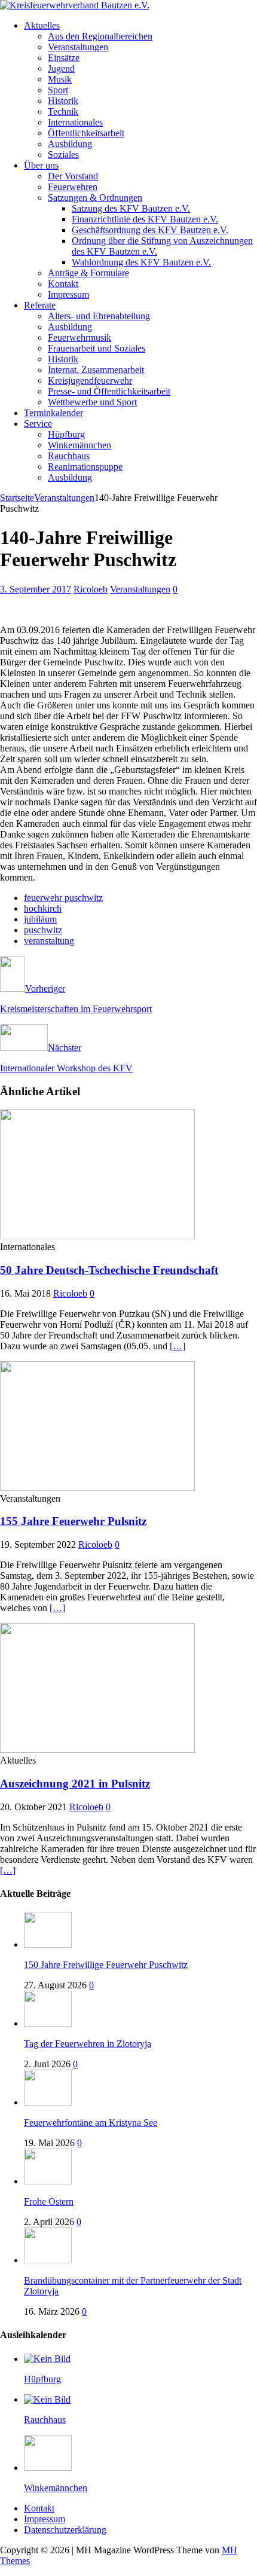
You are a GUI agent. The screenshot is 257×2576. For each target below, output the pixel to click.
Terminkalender (53, 413)
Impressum (68, 294)
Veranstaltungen (78, 47)
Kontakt (63, 284)
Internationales (75, 122)
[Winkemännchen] (48, 2467)
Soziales (63, 155)
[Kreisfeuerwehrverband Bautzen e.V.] (75, 5)
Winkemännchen (79, 445)
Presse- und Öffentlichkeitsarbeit (109, 391)
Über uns (41, 165)
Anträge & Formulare (88, 273)
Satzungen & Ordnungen (95, 198)
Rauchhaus (69, 456)
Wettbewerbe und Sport (92, 402)
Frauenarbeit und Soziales (97, 348)
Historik (63, 101)
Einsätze (64, 58)
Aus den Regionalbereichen (100, 36)
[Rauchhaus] (47, 2399)
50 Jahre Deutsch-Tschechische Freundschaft (109, 1270)
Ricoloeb (91, 589)
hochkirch (43, 908)
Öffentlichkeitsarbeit (86, 133)
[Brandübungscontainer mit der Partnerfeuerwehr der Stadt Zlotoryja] (48, 2260)
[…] (178, 1346)
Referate (40, 305)
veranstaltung (49, 941)
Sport (58, 90)
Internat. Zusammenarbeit (96, 370)
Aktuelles (42, 25)
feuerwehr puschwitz (63, 898)
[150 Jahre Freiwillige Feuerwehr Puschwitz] (48, 1944)
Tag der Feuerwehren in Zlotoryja (88, 2044)
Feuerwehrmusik (79, 337)
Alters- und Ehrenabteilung (99, 316)
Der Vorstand (73, 176)
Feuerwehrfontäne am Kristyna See (91, 2123)
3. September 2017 (36, 589)
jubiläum (40, 919)
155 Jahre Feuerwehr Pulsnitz (73, 1521)
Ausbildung (70, 144)
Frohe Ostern (49, 2201)
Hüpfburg (66, 434)
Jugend (61, 68)
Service (38, 424)
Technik (63, 111)
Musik (60, 79)
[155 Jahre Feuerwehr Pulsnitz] (97, 1488)
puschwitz (43, 930)
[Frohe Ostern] (48, 2181)
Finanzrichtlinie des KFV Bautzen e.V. (145, 219)
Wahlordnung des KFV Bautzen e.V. (141, 262)
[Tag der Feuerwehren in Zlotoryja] (48, 2023)
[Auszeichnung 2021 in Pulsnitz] (97, 1750)
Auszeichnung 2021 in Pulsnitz (75, 1784)
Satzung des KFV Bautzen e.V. (131, 208)
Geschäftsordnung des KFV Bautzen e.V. (150, 230)
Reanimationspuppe (85, 467)
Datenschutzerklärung (65, 2530)
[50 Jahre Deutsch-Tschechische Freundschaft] (97, 1236)
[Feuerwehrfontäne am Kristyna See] (48, 2102)
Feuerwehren (73, 187)
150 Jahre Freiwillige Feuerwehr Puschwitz (106, 1965)
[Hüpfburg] (47, 2359)
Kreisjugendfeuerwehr (90, 381)
